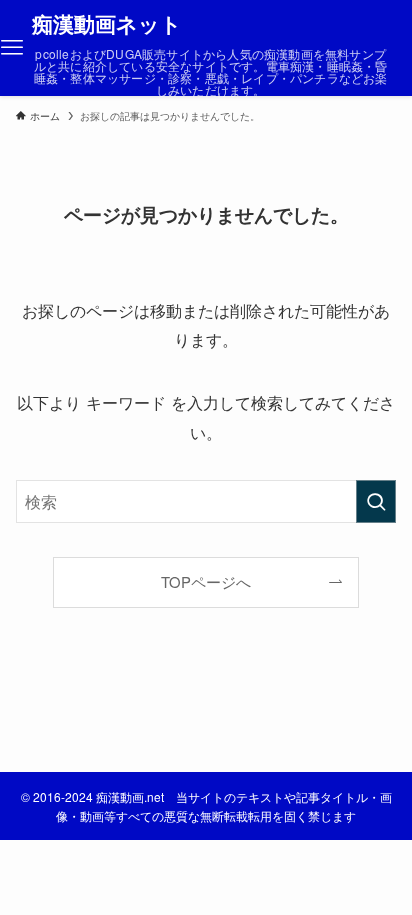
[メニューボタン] (12, 48)
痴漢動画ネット (107, 24)
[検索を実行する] (376, 501)
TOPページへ (206, 581)
